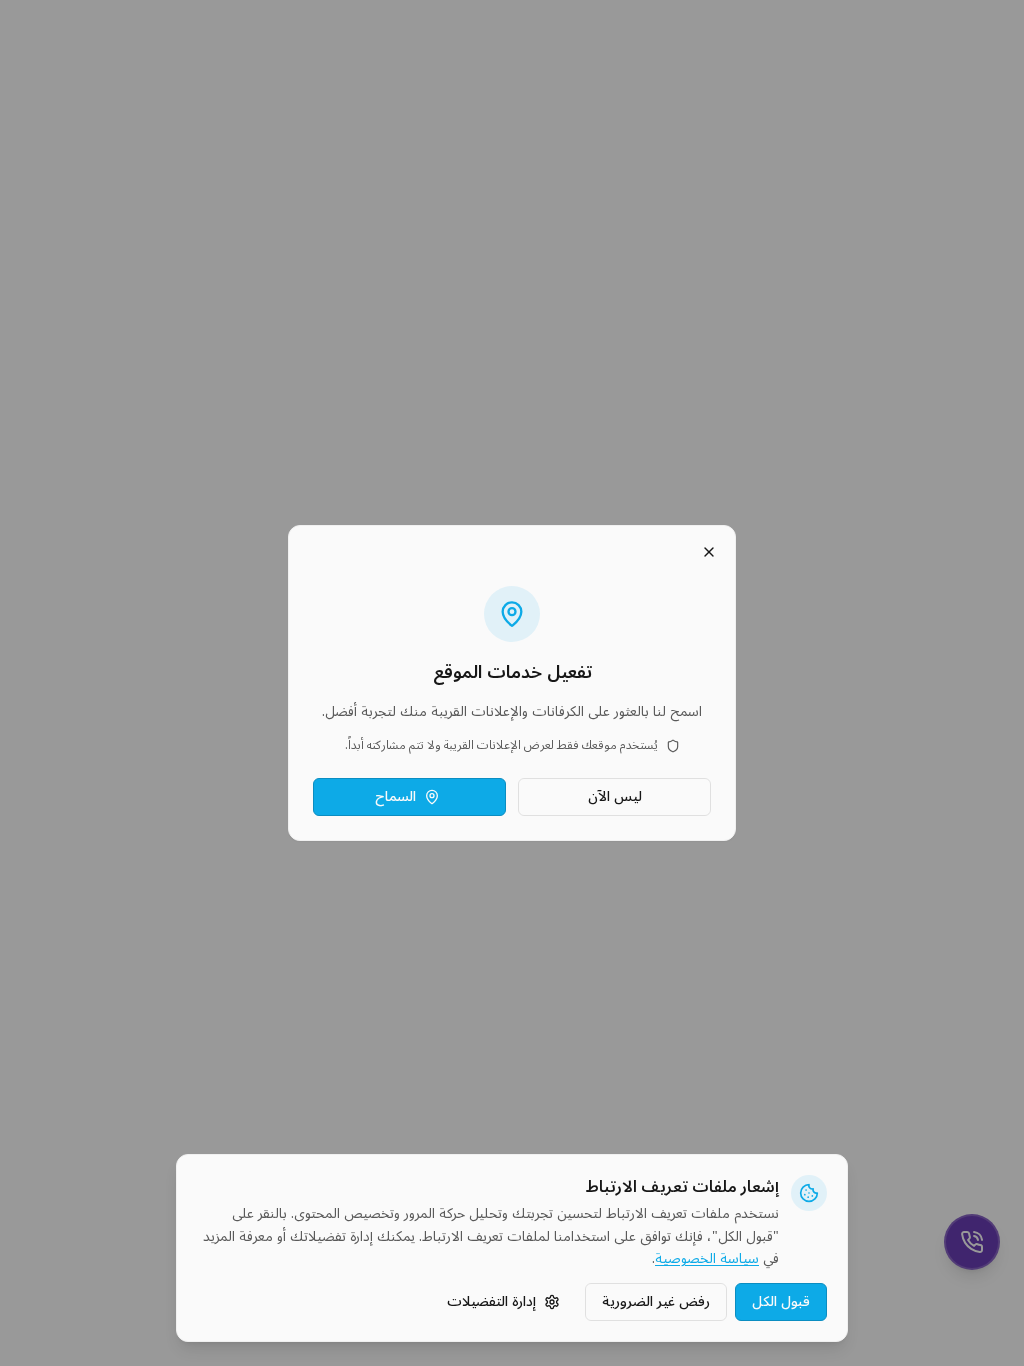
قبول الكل (781, 1301)
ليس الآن (615, 796)
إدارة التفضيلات (491, 1301)
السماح (395, 796)
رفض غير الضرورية (656, 1301)
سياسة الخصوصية (707, 1259)
